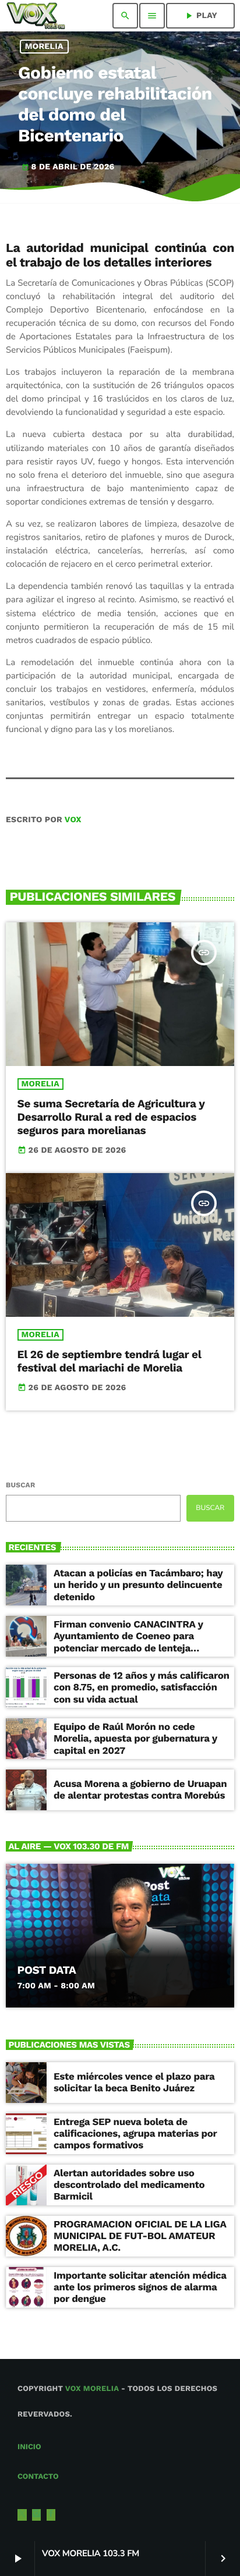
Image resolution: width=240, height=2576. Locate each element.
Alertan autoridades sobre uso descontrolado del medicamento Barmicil (129, 2185)
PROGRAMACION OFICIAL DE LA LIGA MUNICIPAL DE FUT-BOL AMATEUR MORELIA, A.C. (140, 2236)
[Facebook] (51, 2515)
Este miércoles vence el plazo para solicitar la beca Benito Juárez (134, 2083)
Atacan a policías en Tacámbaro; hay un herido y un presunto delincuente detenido (138, 1585)
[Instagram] (37, 2515)
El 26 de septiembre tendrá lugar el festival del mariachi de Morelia (110, 1361)
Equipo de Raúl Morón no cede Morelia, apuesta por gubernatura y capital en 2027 (135, 1739)
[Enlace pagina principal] (36, 16)
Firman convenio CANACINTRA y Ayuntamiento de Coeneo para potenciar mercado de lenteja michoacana (128, 1642)
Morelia (44, 47)
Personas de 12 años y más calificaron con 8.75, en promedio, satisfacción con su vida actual (142, 1688)
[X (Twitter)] (22, 2515)
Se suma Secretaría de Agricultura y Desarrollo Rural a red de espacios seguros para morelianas (111, 1117)
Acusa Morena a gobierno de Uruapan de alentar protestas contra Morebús (140, 1790)
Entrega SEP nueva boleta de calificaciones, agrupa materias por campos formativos (135, 2134)
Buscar (20, 1485)
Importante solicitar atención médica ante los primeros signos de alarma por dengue (140, 2288)
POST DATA (47, 1970)
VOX (73, 820)
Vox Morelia (92, 2389)
